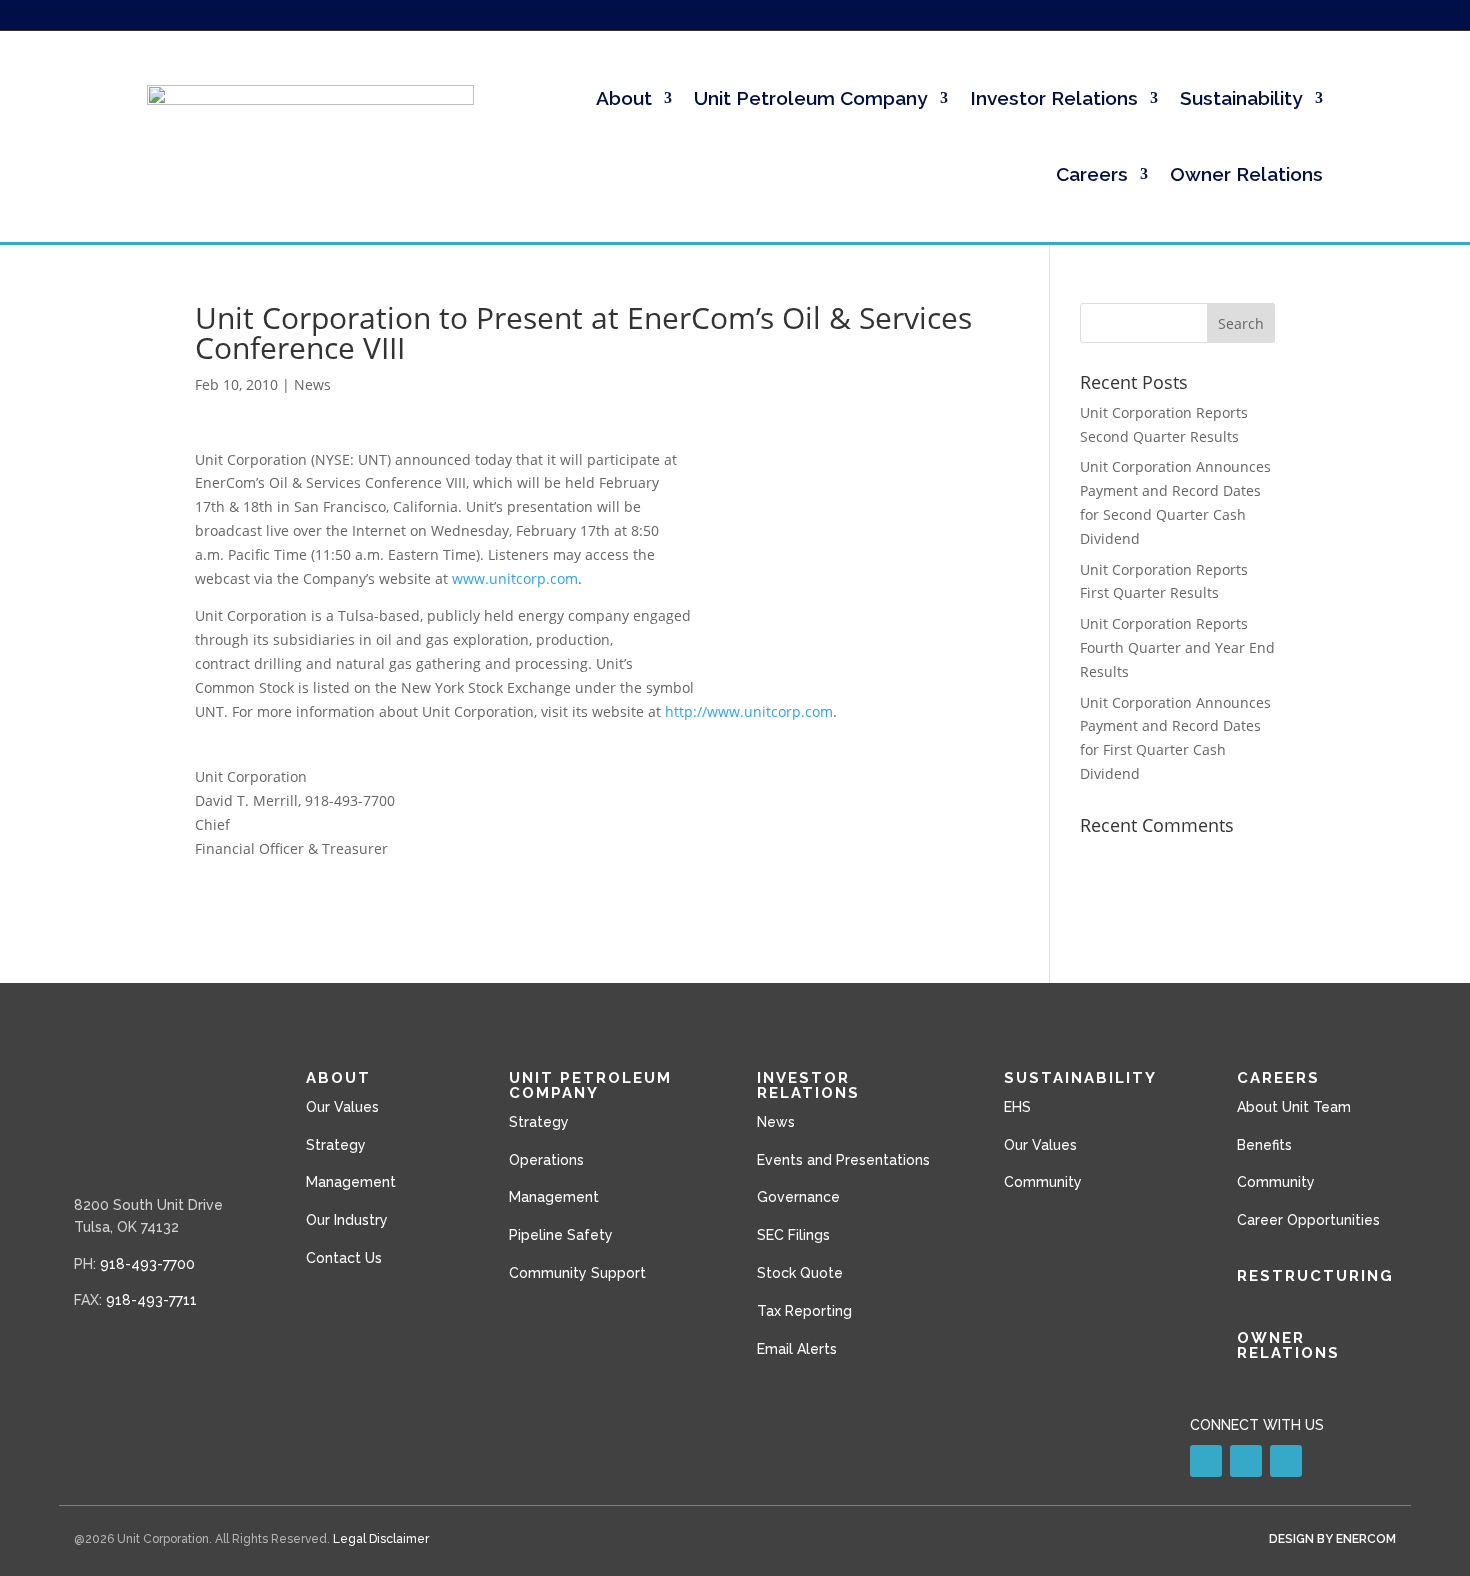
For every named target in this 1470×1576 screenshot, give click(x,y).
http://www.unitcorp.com (749, 711)
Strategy (336, 1145)
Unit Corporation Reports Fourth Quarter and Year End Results (1177, 647)
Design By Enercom (1332, 1539)
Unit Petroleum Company (811, 98)
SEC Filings (793, 1235)
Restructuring (1315, 1276)
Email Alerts (797, 1349)
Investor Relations (1054, 98)
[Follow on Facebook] (1246, 1461)
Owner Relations (1246, 174)
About (624, 98)
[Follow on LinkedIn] (1206, 1461)
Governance (798, 1197)
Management (351, 1182)
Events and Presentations (843, 1160)
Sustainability (1241, 98)
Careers (1092, 174)
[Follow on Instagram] (1286, 1461)
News (312, 384)
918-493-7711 (151, 1300)
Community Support (577, 1273)
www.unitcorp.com (515, 578)
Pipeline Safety (561, 1235)
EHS (1017, 1107)
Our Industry (347, 1220)
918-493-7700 (147, 1264)
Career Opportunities (1308, 1220)
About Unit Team (1294, 1107)
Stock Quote (800, 1273)
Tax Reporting (804, 1311)
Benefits (1264, 1145)
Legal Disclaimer (381, 1539)
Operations (546, 1160)
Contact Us (344, 1258)
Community (1043, 1182)
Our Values (342, 1107)
